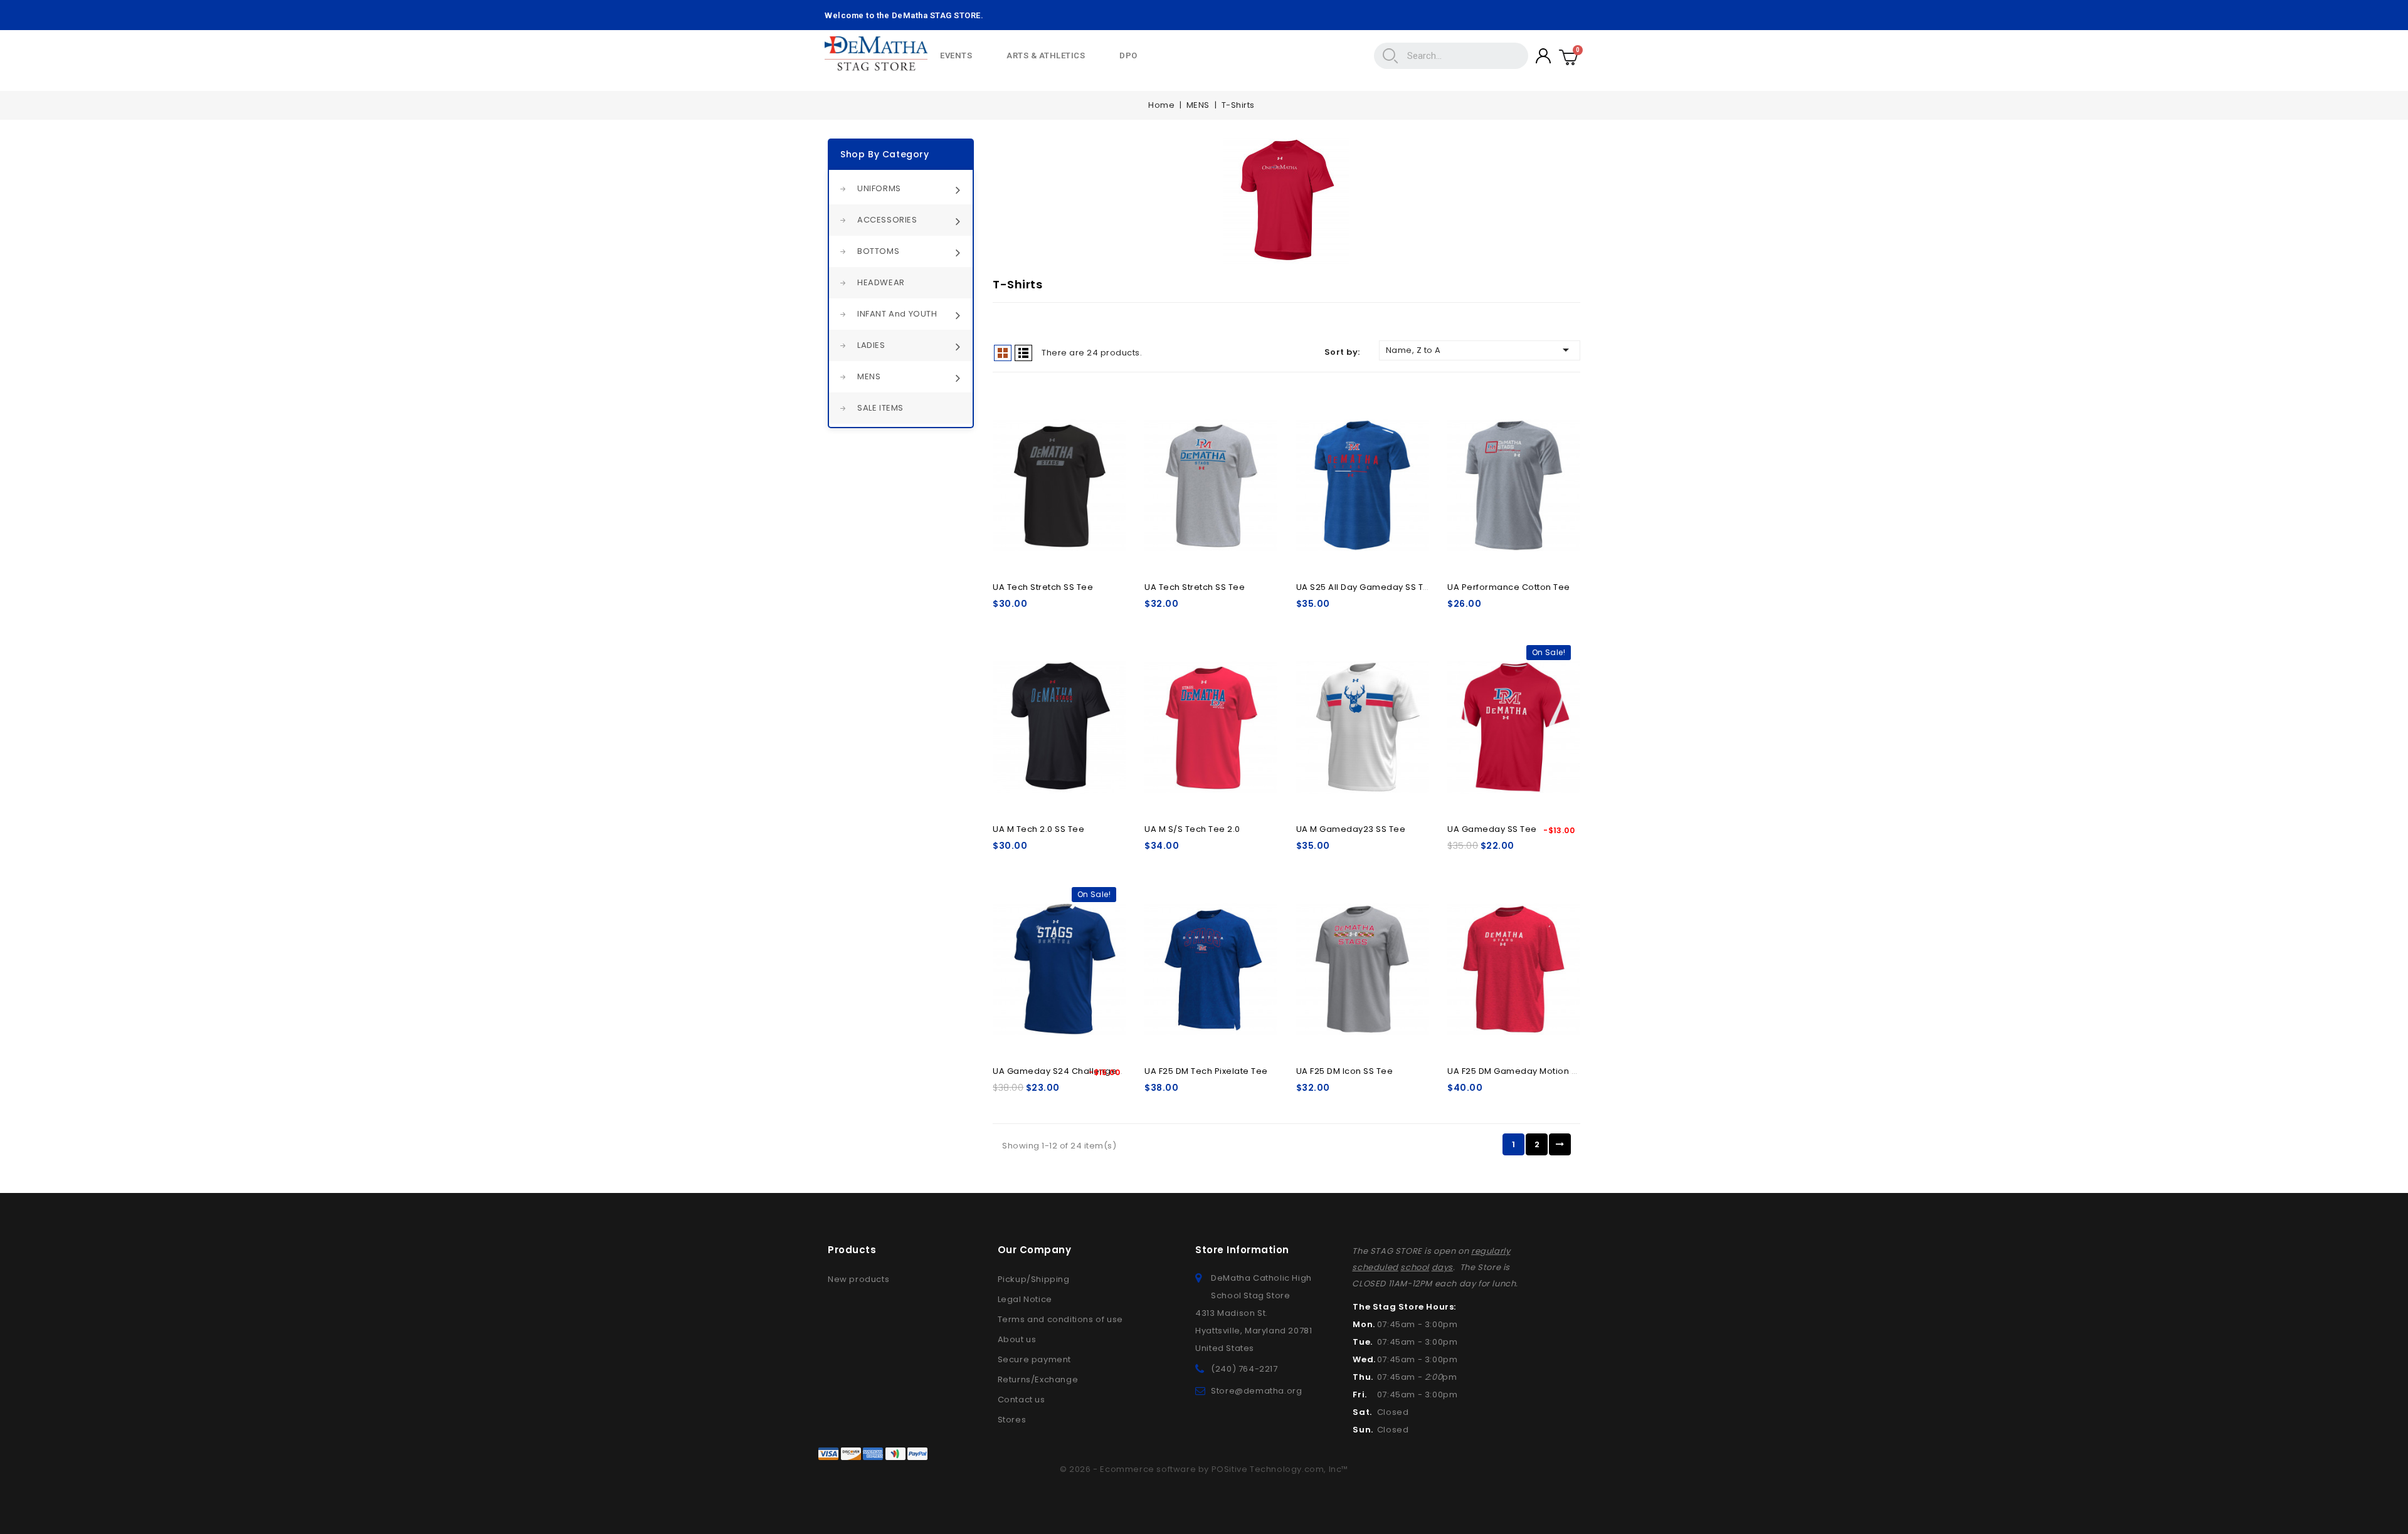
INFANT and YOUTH (897, 314)
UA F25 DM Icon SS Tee (1345, 1071)
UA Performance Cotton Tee (1509, 587)
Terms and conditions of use (1060, 1319)
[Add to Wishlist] (1108, 408)
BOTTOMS (878, 251)
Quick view (1108, 430)
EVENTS (956, 55)
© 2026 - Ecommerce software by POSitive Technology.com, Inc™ (1204, 1469)
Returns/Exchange (1038, 1379)
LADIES (871, 345)
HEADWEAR (881, 282)
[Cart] (1569, 56)
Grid (1003, 353)
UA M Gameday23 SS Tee (1351, 829)
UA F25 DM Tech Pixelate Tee (1206, 1071)
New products (858, 1279)
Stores (1012, 1420)
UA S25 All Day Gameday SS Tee (1366, 587)
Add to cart (1059, 480)
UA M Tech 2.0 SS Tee (1038, 829)
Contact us (1022, 1400)
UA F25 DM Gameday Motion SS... (1518, 1071)
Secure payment (1034, 1359)
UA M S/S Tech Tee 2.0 (1192, 829)
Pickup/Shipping (1034, 1279)
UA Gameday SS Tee (1492, 829)
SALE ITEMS (880, 408)
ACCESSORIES (887, 220)
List (1023, 353)
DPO (1128, 55)
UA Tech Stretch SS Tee (1043, 587)
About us (1017, 1339)
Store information (1242, 1250)
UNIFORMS (879, 188)
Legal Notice (1025, 1299)
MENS (869, 376)
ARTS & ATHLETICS (1046, 55)
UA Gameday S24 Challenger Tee (1066, 1071)
